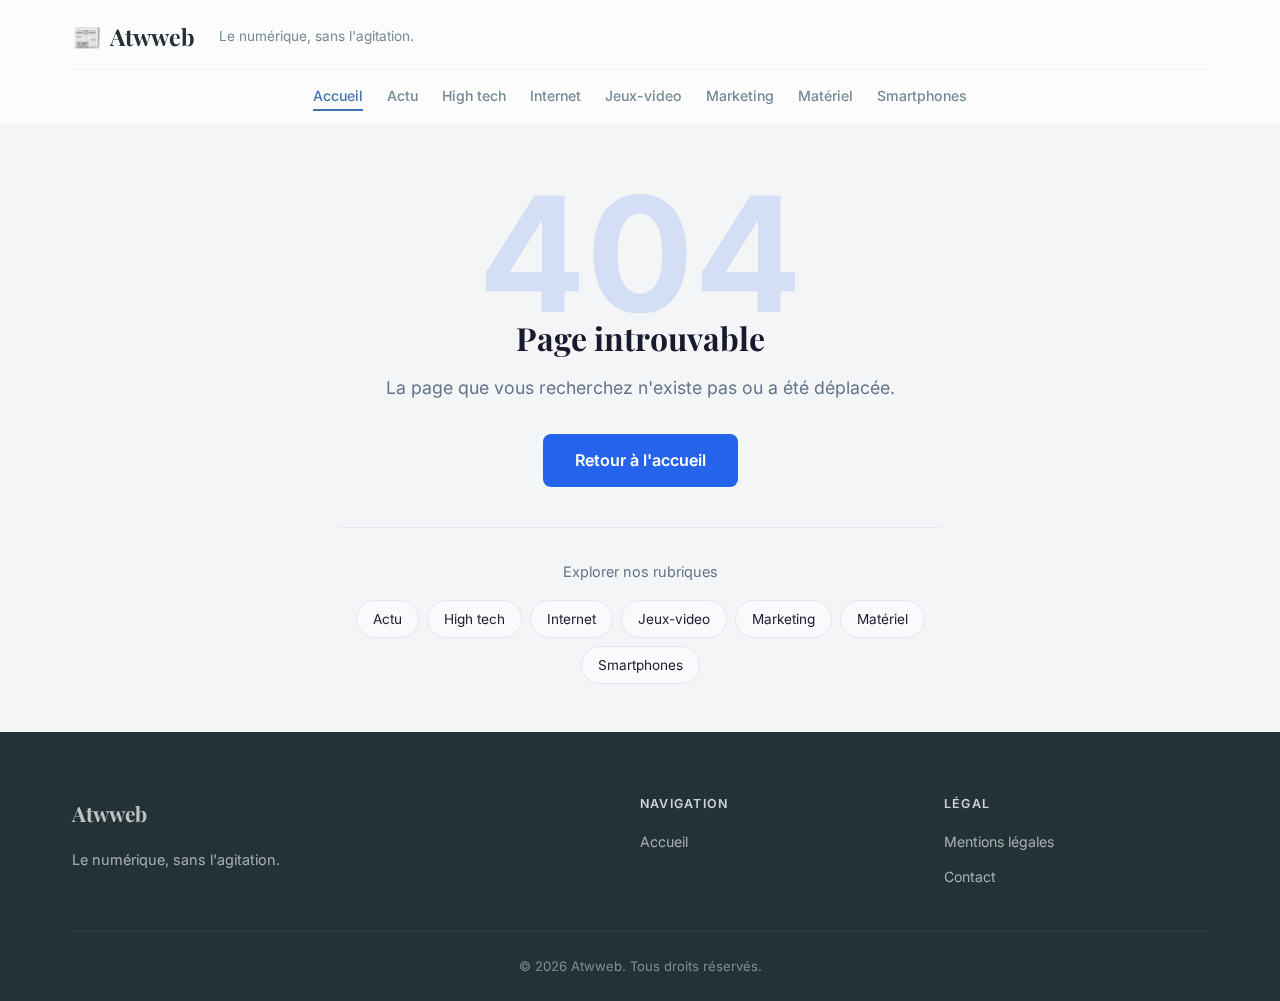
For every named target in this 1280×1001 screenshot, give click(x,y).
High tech (474, 95)
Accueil (338, 95)
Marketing (740, 95)
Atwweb (133, 36)
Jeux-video (643, 95)
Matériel (825, 95)
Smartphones (922, 95)
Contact (970, 876)
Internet (555, 95)
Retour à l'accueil (640, 460)
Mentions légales (999, 841)
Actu (402, 95)
